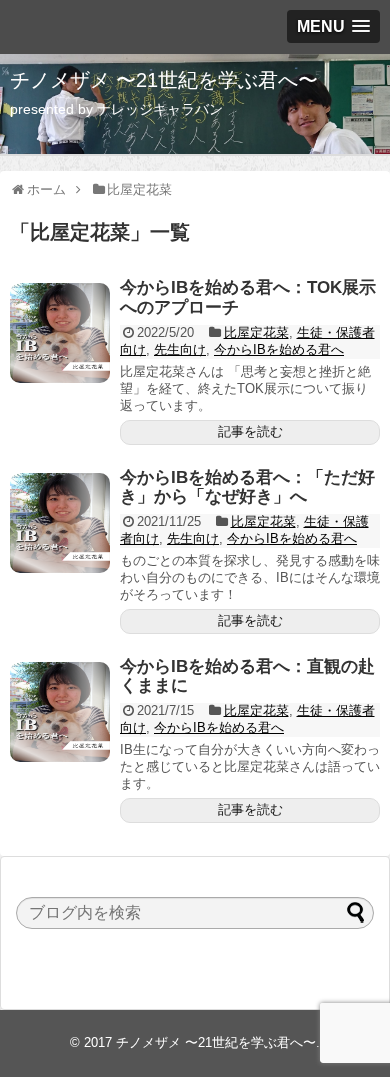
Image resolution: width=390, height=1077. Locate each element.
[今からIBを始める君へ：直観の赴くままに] (60, 712)
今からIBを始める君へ (279, 349)
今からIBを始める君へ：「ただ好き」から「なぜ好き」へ (247, 487)
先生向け (180, 349)
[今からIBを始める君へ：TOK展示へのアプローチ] (60, 333)
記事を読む (250, 431)
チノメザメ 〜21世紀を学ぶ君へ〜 (164, 80)
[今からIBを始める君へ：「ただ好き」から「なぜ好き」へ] (60, 523)
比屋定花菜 (256, 332)
